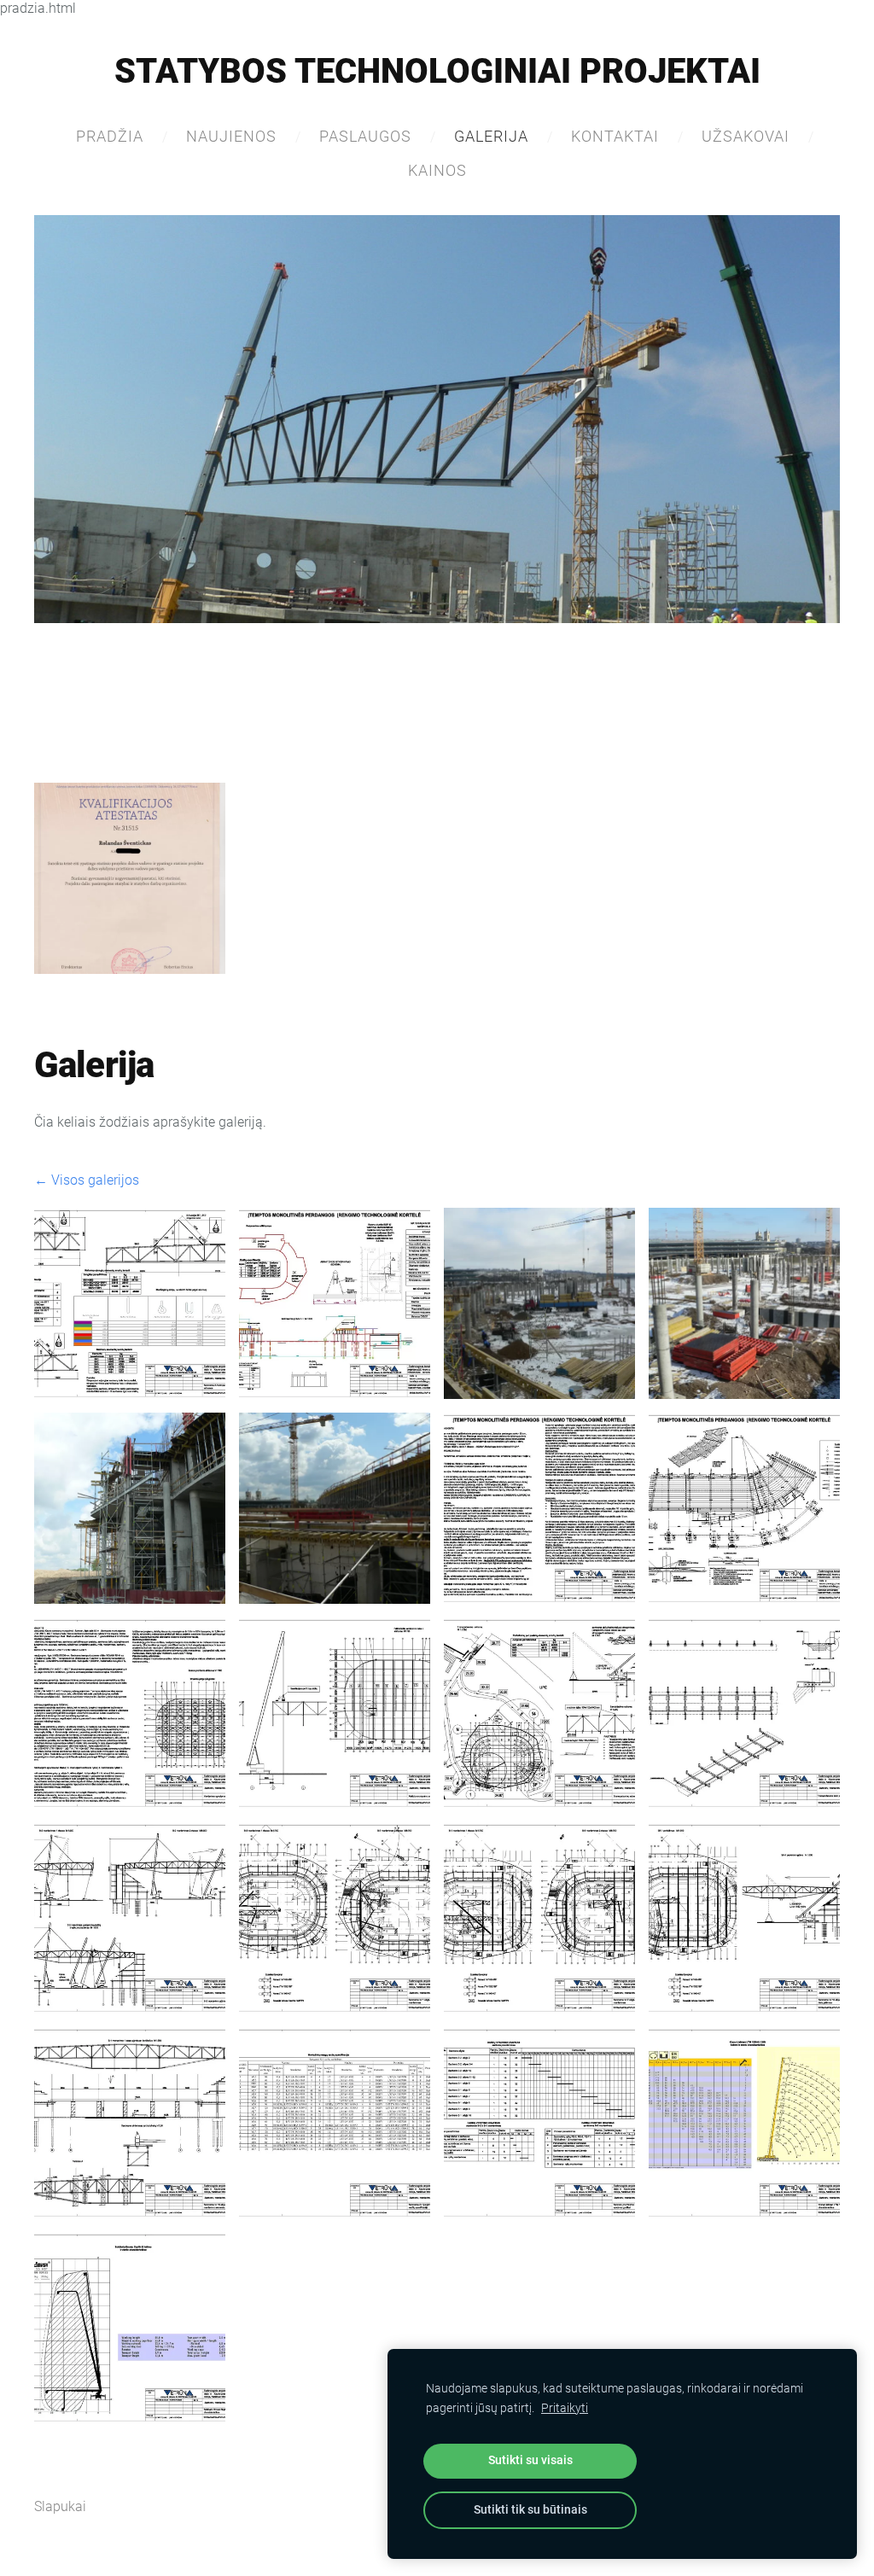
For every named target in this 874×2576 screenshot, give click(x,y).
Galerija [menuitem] (491, 136)
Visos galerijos (95, 1180)
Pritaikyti (565, 2408)
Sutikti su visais (530, 2460)
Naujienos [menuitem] (231, 136)
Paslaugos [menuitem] (365, 136)
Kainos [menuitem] (437, 170)
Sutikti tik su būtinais (530, 2510)
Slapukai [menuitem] (60, 2506)
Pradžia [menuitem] (110, 136)
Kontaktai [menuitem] (615, 136)
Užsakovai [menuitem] (746, 136)
